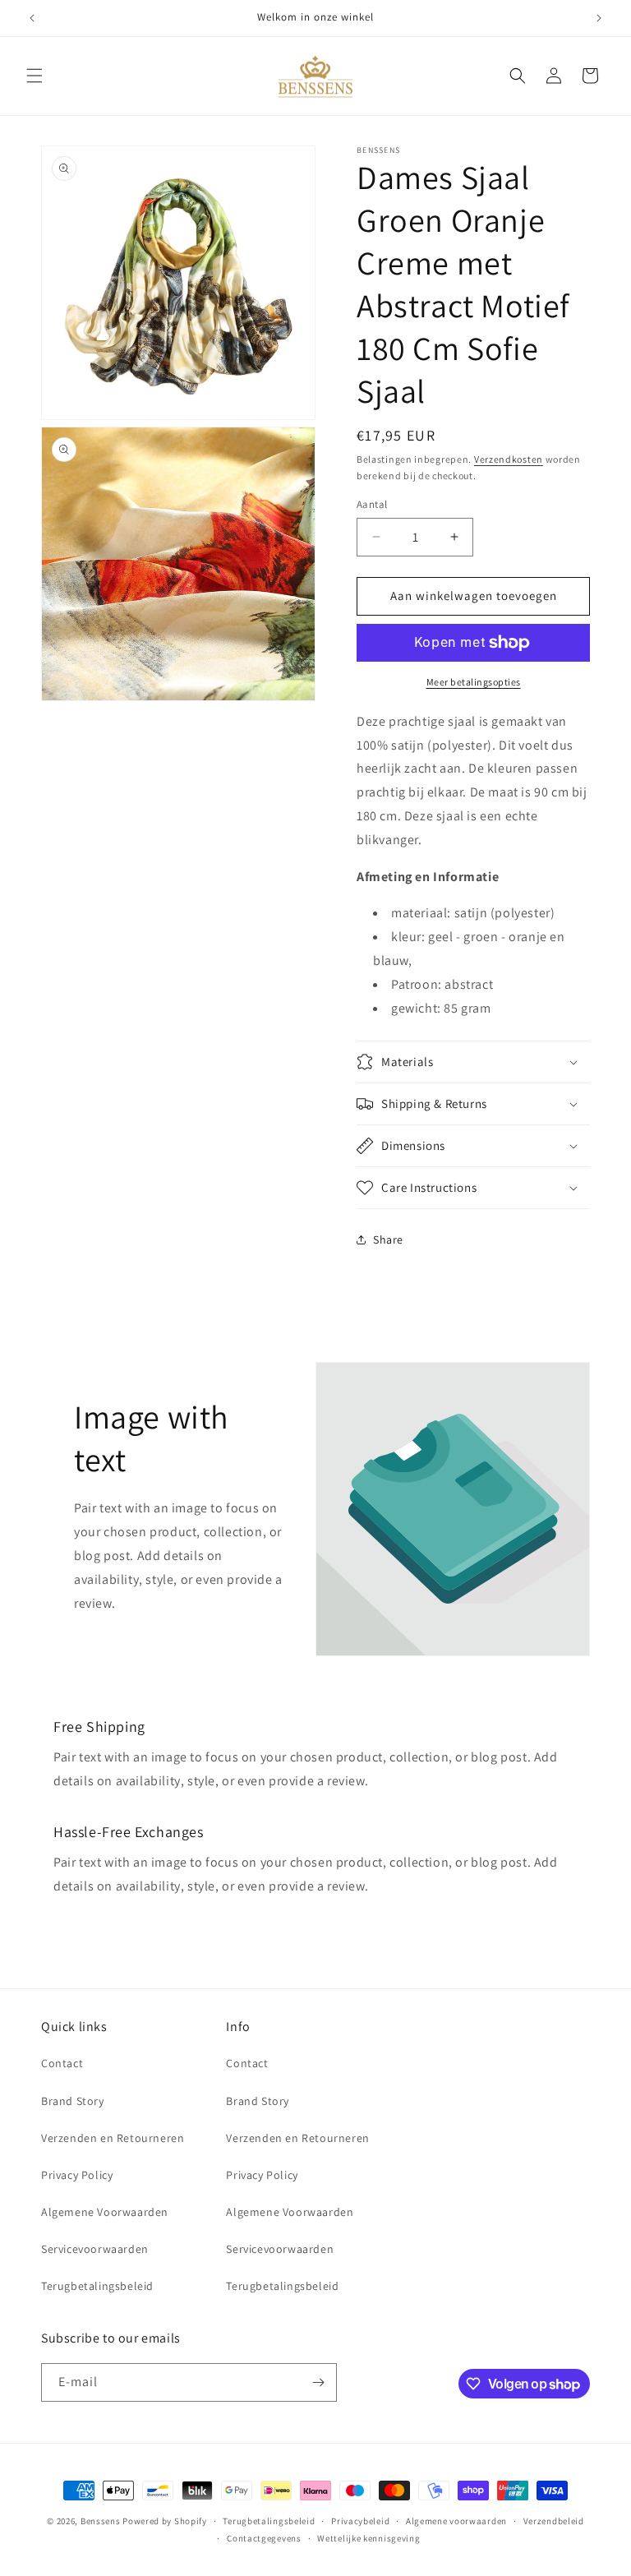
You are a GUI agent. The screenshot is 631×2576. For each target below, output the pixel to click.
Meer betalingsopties (474, 682)
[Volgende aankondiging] (599, 18)
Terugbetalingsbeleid (97, 2286)
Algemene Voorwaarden (105, 2212)
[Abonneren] (318, 2382)
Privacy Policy (77, 2175)
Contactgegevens (264, 2538)
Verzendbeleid (554, 2521)
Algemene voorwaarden (456, 2521)
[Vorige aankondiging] (32, 18)
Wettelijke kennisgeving (368, 2538)
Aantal (372, 504)
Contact (62, 2063)
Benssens (101, 2521)
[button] (35, 76)
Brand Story (73, 2101)
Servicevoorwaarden (95, 2249)
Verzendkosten (509, 459)
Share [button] (388, 1240)
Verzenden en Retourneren (113, 2138)
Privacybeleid (360, 2521)
